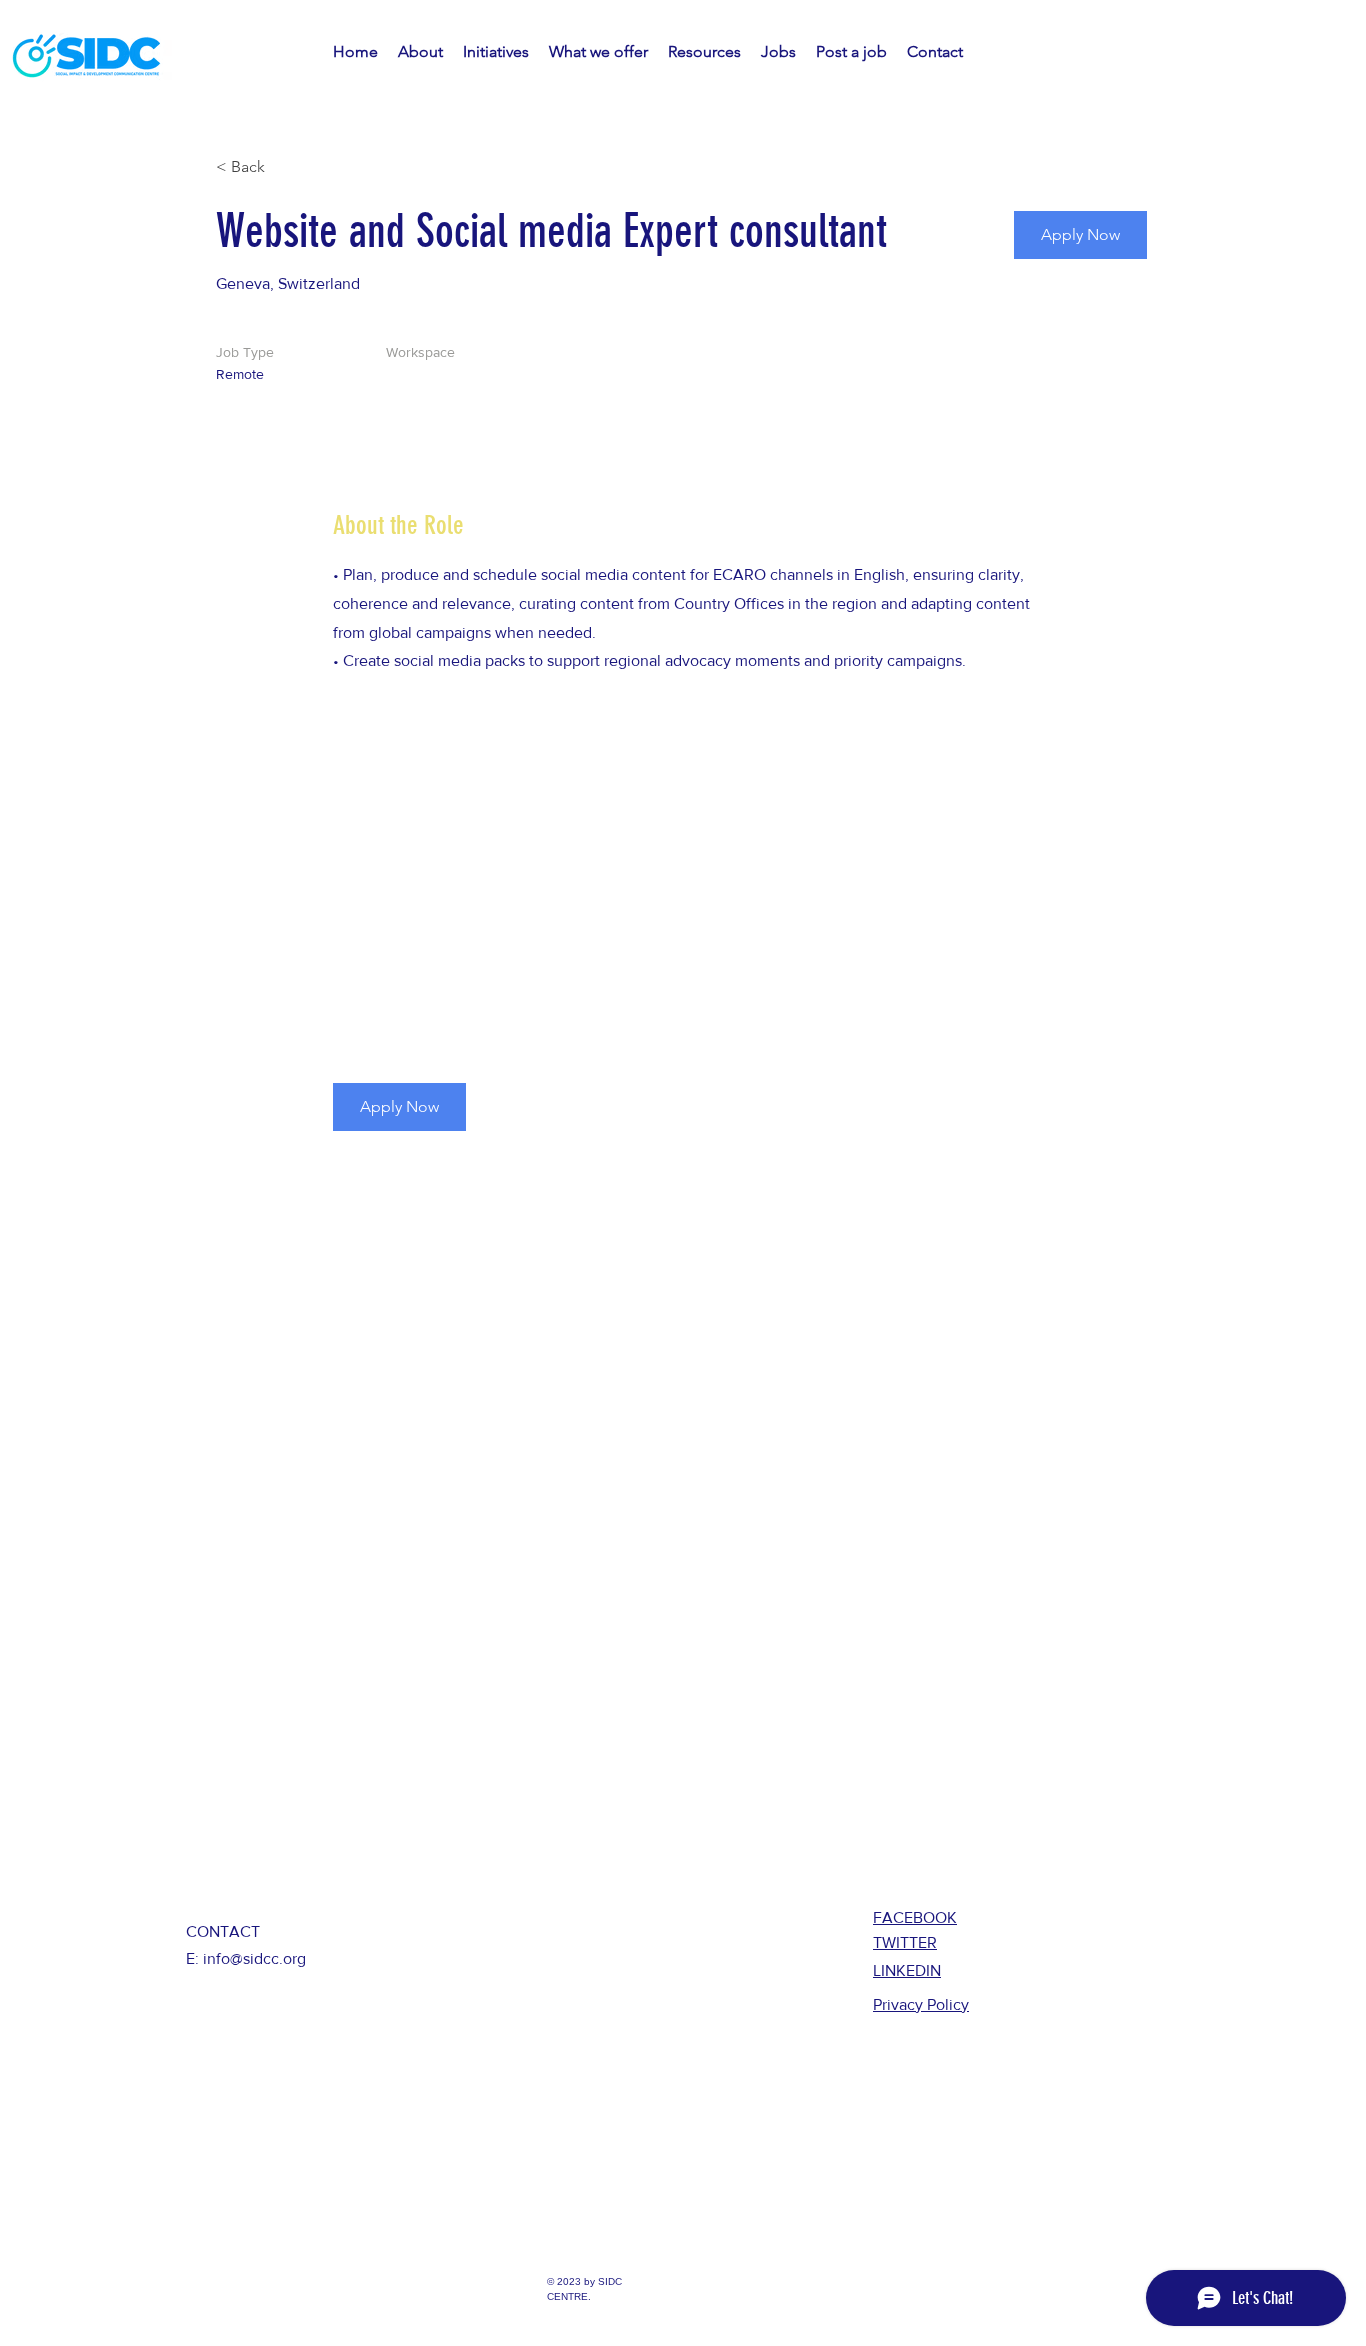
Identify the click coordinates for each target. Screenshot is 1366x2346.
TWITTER (905, 1942)
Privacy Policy (921, 2004)
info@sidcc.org (254, 1958)
